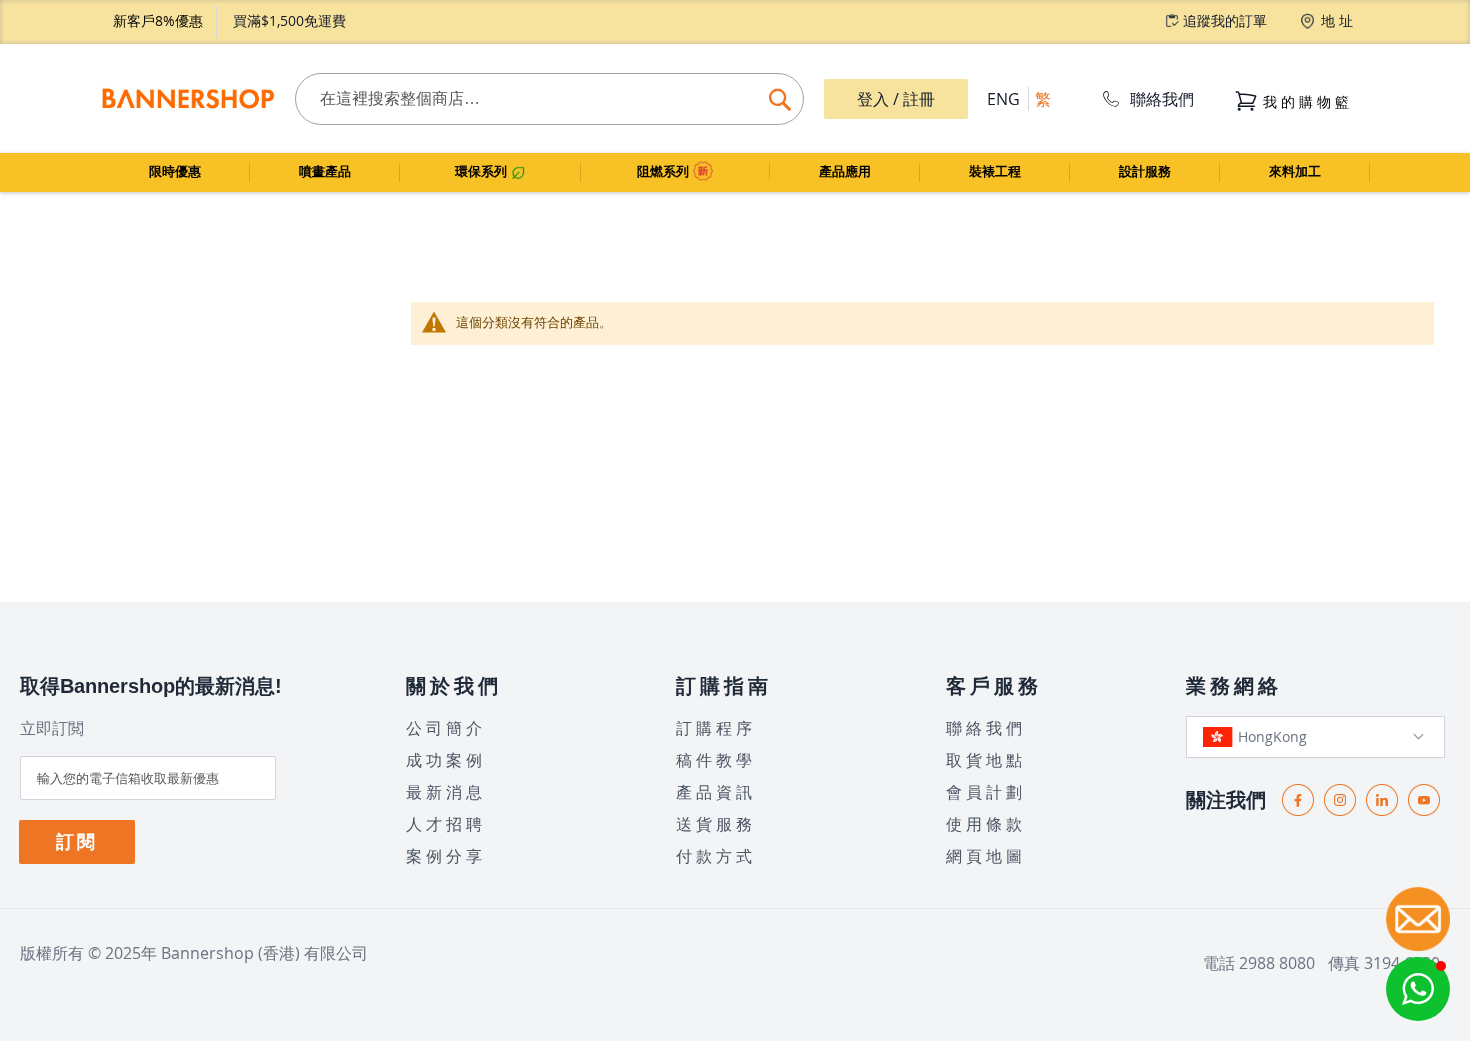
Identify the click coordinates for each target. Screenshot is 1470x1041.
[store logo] (187, 99)
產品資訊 (716, 792)
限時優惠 (175, 171)
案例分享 (446, 856)
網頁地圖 (986, 856)
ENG (1003, 99)
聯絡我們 (1162, 99)
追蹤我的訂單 (1225, 20)
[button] (1418, 989)
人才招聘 (446, 824)
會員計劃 (986, 792)
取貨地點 (986, 760)
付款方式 (716, 856)
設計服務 (1145, 171)
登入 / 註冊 (896, 99)
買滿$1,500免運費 (289, 20)
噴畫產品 (325, 171)
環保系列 (483, 171)
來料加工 (1295, 171)
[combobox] (549, 99)
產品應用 (845, 171)
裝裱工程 (995, 171)
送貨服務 (716, 824)
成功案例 (446, 760)
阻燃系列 (665, 171)
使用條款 (986, 824)
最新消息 (446, 792)
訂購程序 (716, 728)
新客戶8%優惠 (158, 20)
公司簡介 (446, 728)
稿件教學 (716, 760)
